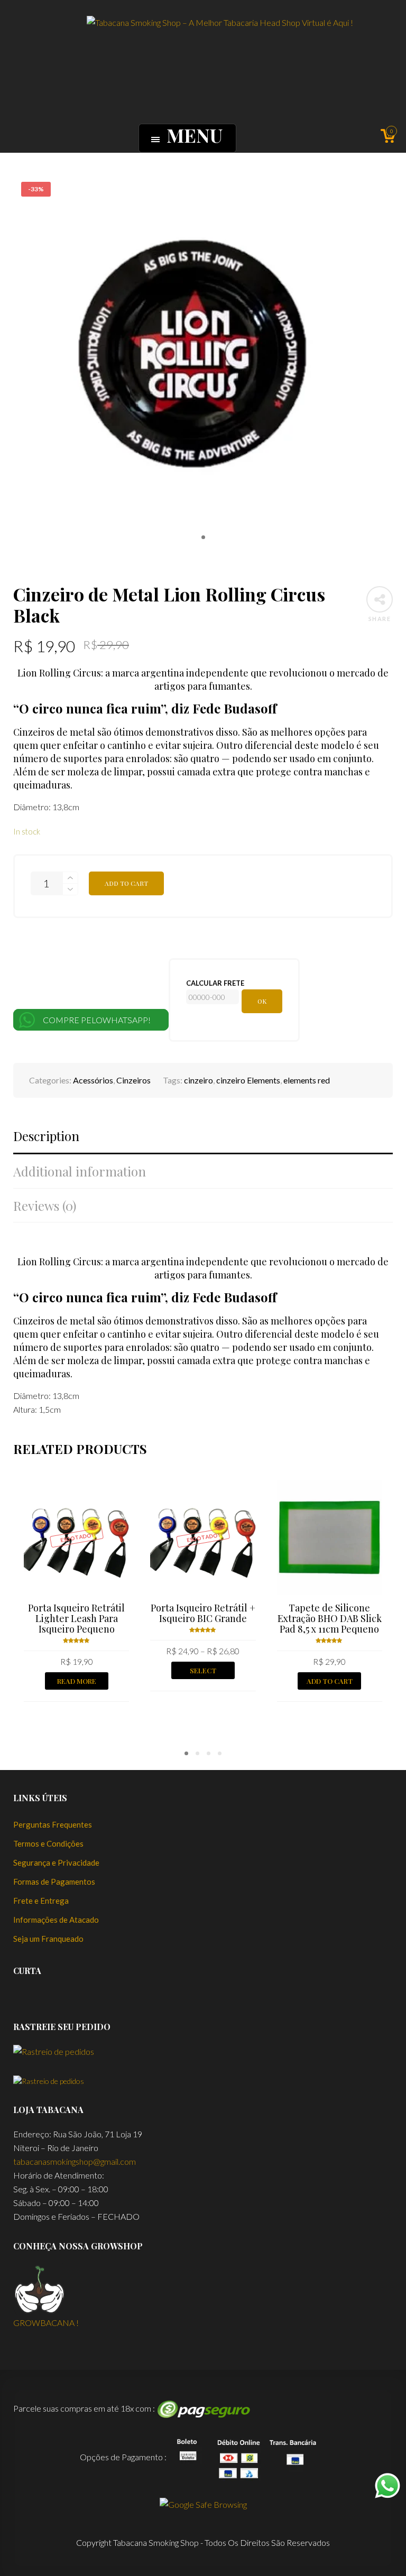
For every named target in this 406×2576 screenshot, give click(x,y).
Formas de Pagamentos (54, 1882)
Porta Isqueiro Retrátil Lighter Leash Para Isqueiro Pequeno (76, 1618)
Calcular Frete (215, 983)
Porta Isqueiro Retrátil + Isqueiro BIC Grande (203, 1613)
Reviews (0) (45, 1206)
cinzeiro (199, 1080)
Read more (77, 1681)
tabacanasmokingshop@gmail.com (75, 2161)
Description (46, 1136)
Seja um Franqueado (48, 1939)
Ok (262, 1001)
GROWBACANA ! (46, 2323)
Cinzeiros (133, 1080)
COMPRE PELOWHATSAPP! (98, 1020)
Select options (203, 1672)
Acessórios (93, 1080)
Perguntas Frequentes (53, 1824)
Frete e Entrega (41, 1901)
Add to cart (126, 883)
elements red (307, 1080)
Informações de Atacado (56, 1920)
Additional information (80, 1171)
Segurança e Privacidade (56, 1862)
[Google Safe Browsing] (203, 2503)
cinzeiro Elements (248, 1080)
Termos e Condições (48, 1843)
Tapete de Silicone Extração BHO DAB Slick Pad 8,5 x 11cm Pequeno (330, 1618)
